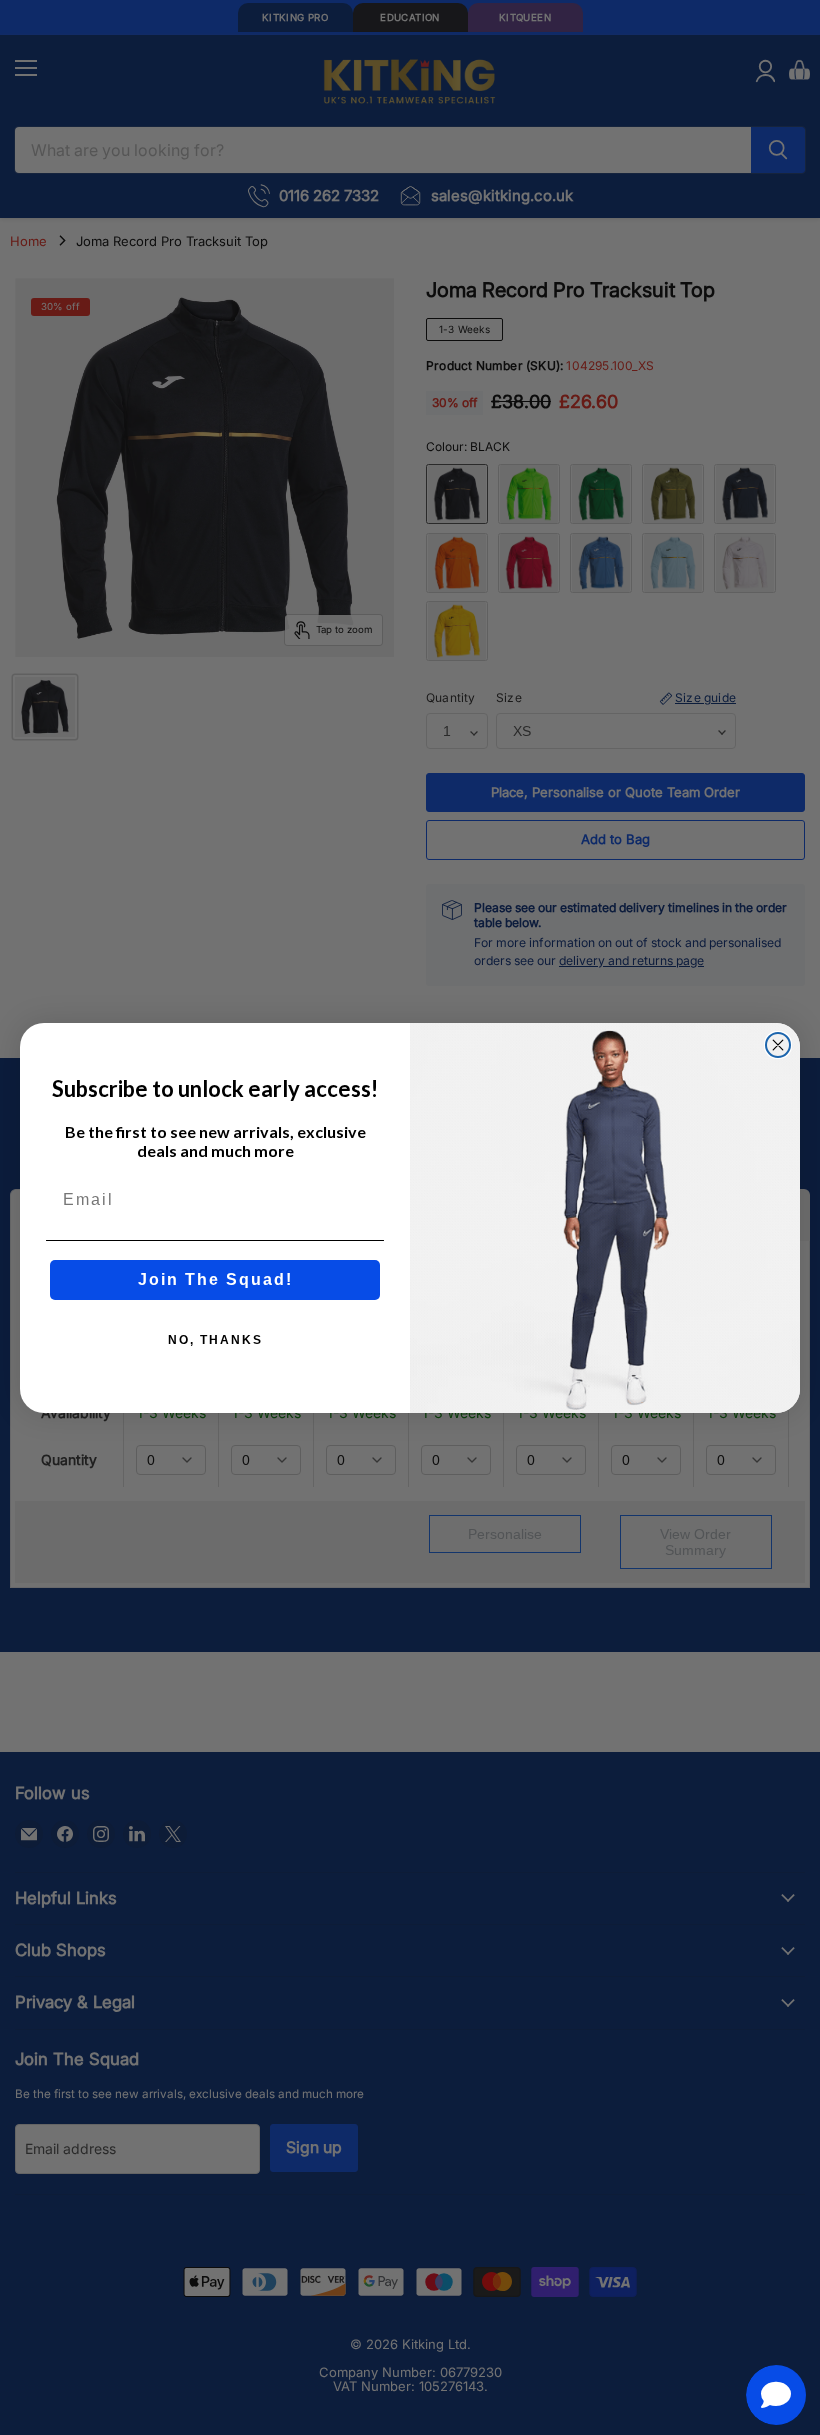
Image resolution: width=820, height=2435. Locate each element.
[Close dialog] (778, 1045)
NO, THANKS (215, 1340)
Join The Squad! (215, 1279)
